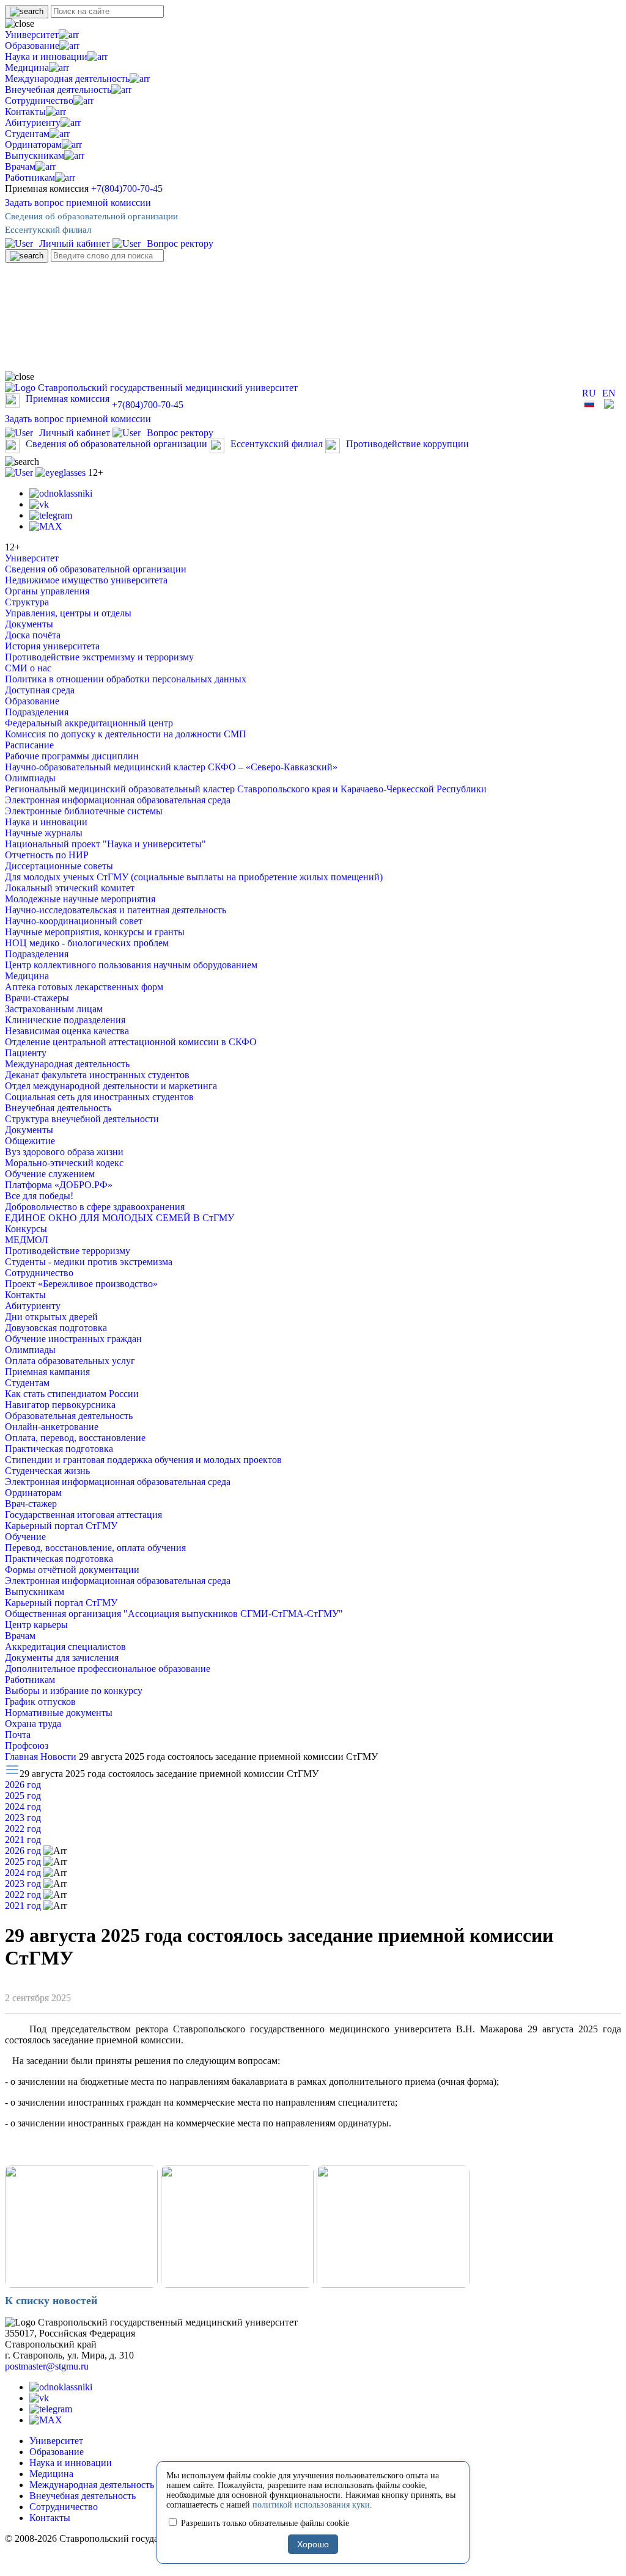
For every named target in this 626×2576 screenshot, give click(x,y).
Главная (23, 1757)
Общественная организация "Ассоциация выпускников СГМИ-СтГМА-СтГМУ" (174, 1614)
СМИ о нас (28, 668)
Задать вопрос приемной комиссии (78, 203)
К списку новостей (51, 2301)
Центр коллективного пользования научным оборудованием (131, 965)
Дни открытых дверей (51, 1317)
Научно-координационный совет (74, 921)
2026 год (23, 1785)
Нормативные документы (59, 1713)
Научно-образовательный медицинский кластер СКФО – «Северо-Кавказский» (171, 767)
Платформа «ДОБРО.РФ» (59, 1185)
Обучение (25, 1537)
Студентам (27, 133)
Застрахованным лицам (54, 1009)
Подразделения (37, 712)
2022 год (23, 1829)
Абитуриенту (33, 122)
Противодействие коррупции (407, 444)
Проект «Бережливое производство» (81, 1284)
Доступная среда (40, 690)
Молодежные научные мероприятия (80, 899)
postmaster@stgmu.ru (47, 2366)
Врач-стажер (31, 1504)
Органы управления (47, 591)
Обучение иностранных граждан (73, 1339)
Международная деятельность (67, 78)
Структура (27, 602)
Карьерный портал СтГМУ (61, 1526)
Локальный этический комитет (70, 888)
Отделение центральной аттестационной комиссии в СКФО (131, 1042)
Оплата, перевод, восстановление (75, 1438)
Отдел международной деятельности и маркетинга (111, 1086)
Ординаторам (33, 144)
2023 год (23, 1818)
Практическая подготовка (59, 1449)
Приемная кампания (47, 1372)
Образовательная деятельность (69, 1416)
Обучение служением (50, 1174)
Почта (18, 1735)
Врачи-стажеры (37, 998)
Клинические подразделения (65, 1020)
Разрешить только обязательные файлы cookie (264, 2523)
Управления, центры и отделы (68, 613)
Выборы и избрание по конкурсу (74, 1691)
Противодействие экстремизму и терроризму (99, 657)
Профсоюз (27, 1746)
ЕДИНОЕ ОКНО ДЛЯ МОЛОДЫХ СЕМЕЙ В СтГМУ (120, 1218)
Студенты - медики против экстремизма (89, 1262)
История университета (52, 646)
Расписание (29, 745)
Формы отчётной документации (72, 1570)
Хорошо (313, 2544)
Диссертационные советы (59, 866)
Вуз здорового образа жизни (64, 1152)
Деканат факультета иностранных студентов (97, 1075)
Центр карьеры (36, 1625)
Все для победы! (39, 1196)
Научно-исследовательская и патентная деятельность (116, 910)
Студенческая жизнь (47, 1471)
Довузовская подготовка (56, 1328)
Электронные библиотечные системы (84, 811)
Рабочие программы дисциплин (72, 756)
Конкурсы (26, 1229)
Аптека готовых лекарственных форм (84, 987)
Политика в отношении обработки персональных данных (126, 679)
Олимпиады (30, 778)
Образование (32, 46)
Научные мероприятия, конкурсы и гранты (95, 932)
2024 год (23, 1807)
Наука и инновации (46, 57)
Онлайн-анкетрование (52, 1427)
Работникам (30, 177)
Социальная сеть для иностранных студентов (99, 1097)
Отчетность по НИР (47, 855)
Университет (32, 35)
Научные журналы (44, 833)
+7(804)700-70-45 (127, 188)
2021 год (23, 1840)
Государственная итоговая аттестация (83, 1515)
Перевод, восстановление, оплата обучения (95, 1548)
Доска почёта (33, 635)
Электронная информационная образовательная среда (118, 800)
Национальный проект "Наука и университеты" (105, 844)
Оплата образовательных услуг (70, 1361)
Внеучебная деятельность (58, 89)
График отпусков (40, 1702)
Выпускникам (35, 155)
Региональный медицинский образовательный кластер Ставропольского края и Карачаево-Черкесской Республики (246, 789)
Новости (60, 1757)
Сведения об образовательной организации (91, 216)
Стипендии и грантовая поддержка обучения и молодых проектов (143, 1460)
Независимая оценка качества (67, 1031)
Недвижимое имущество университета (86, 580)
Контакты (25, 111)
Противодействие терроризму (68, 1251)
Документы (29, 624)
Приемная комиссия (68, 399)
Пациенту (26, 1053)
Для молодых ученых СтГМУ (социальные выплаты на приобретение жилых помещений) (194, 877)
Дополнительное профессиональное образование (108, 1669)
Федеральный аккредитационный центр (89, 723)
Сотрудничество (39, 100)
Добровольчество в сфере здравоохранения (95, 1207)
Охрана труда (33, 1724)
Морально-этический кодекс (64, 1163)
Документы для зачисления (62, 1658)
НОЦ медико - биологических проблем (87, 943)
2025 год (23, 1796)
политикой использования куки (311, 2505)
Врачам (20, 166)
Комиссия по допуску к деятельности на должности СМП (126, 734)
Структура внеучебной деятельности (82, 1119)
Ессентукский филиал (48, 230)
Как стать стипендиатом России (72, 1394)
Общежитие (30, 1141)
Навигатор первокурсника (60, 1405)
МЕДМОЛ (27, 1240)
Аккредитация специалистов (65, 1647)
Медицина (27, 68)
